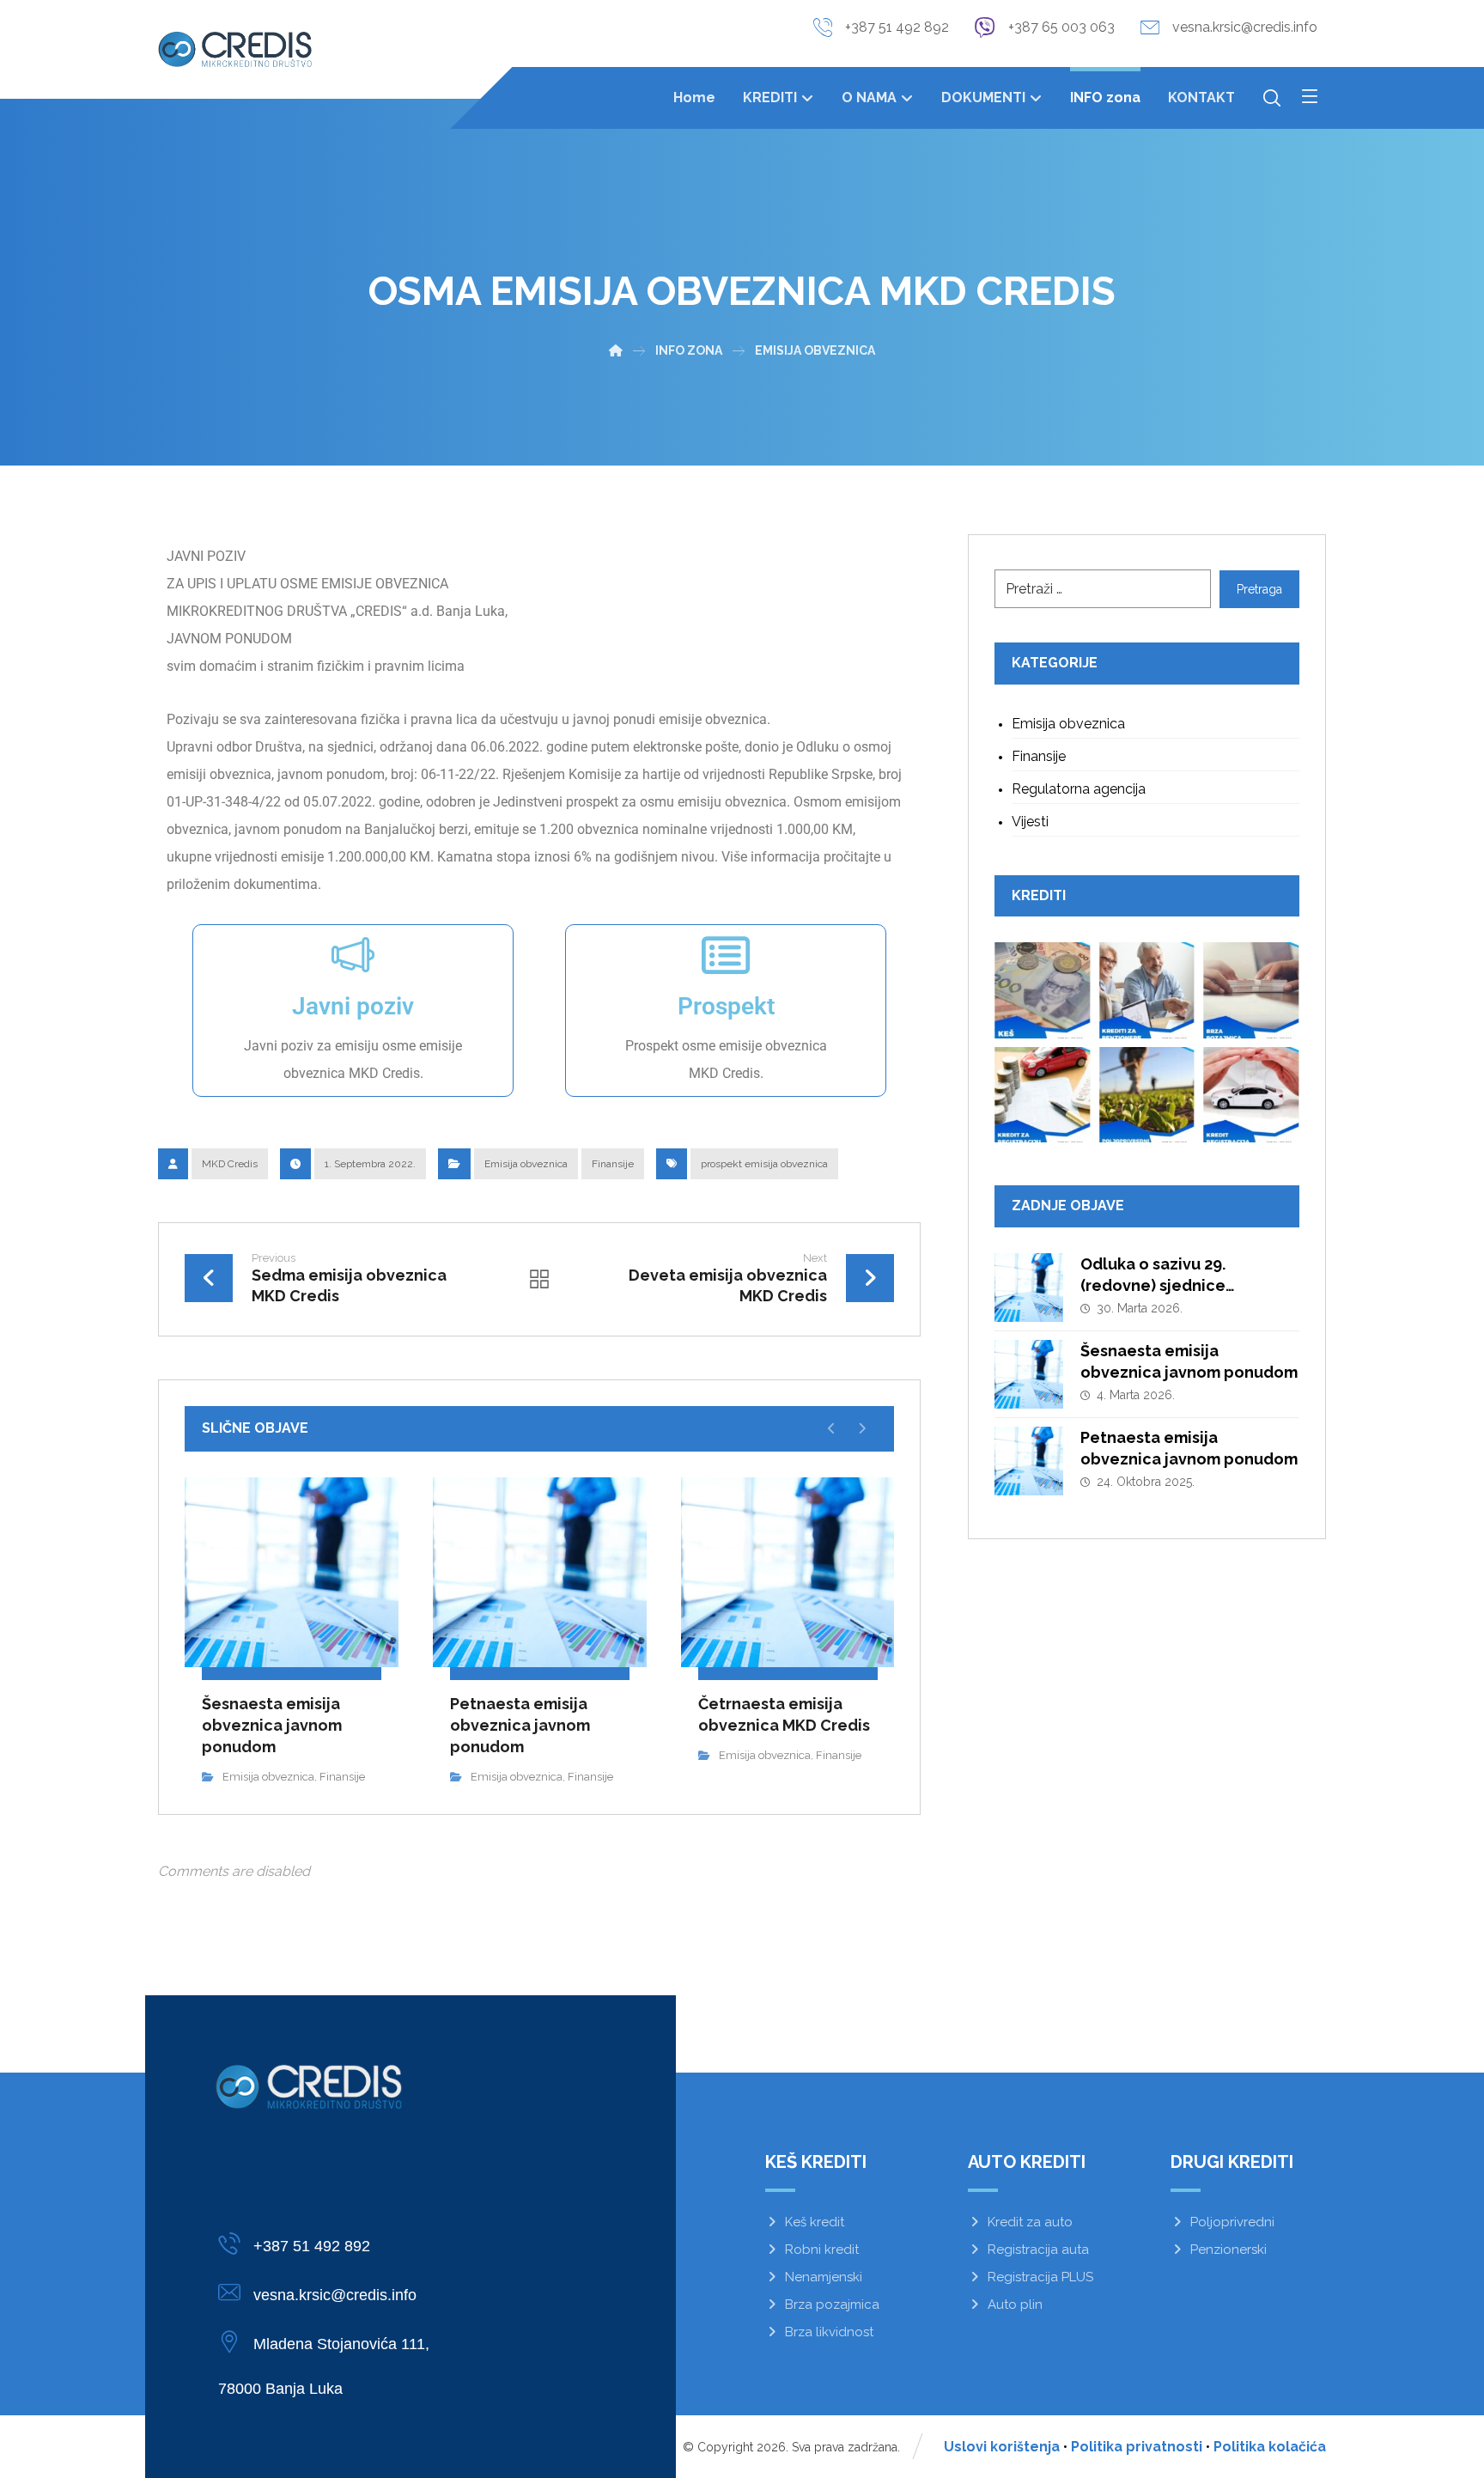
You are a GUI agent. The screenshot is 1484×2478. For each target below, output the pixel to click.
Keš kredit (815, 2222)
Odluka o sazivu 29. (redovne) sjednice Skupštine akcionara (1159, 1285)
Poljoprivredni (1232, 2222)
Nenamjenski (824, 2277)
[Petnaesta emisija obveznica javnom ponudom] (1029, 1461)
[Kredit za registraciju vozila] (1043, 1095)
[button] (1310, 96)
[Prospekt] (726, 955)
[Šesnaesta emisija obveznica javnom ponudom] (1029, 1374)
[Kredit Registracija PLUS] (1251, 1095)
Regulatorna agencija (1079, 789)
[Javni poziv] (353, 955)
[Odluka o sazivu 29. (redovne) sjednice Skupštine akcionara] (1029, 1288)
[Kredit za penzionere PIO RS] (1147, 990)
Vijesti (1030, 822)
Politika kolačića (1270, 2447)
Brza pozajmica (832, 2304)
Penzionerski (1229, 2250)
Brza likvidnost (829, 2332)
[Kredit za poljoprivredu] (1147, 1095)
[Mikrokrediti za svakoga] (235, 49)
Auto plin (1015, 2304)
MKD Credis (230, 1164)
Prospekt (726, 1006)
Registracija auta (1038, 2250)
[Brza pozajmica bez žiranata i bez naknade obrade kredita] (1251, 990)
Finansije (613, 1164)
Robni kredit (822, 2250)
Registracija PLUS (1040, 2277)
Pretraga (1259, 589)
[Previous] (832, 1428)
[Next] (862, 1428)
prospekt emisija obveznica (764, 1164)
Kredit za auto (1030, 2222)
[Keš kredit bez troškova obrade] (1043, 990)
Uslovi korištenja (1002, 2447)
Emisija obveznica (526, 1164)
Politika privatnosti (1137, 2447)
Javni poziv (353, 1006)
